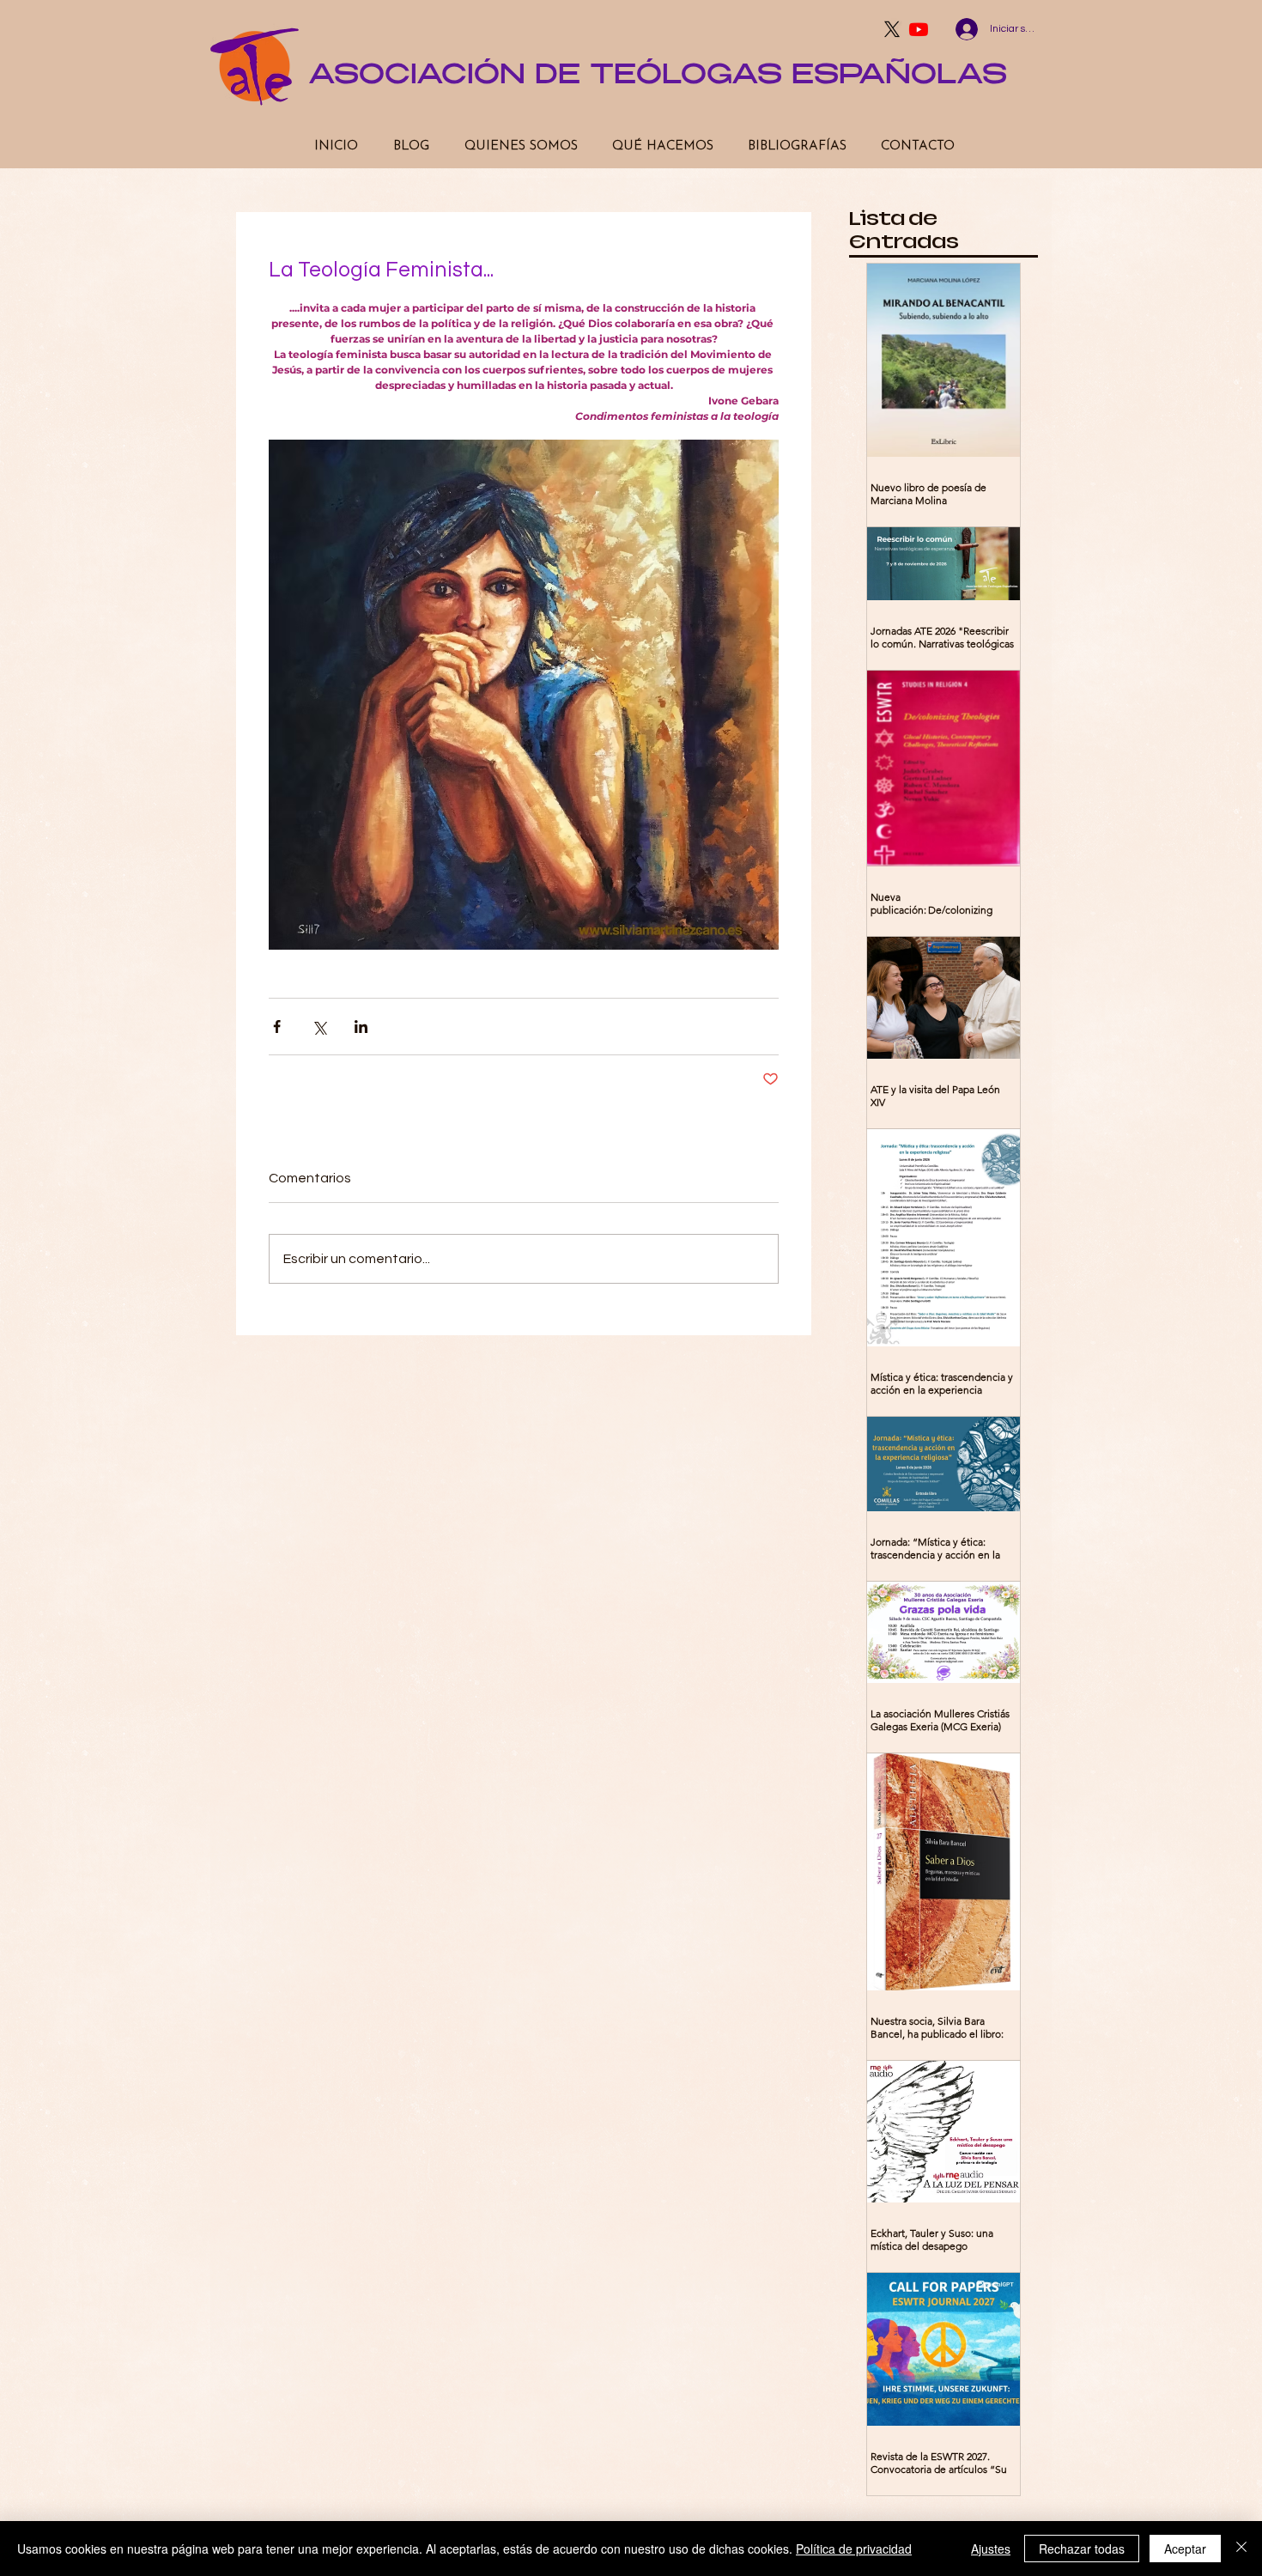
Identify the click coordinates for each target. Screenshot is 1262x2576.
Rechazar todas (1082, 2549)
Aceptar (1185, 2549)
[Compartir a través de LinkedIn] (361, 1027)
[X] (892, 29)
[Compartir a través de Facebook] (277, 1027)
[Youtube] (919, 29)
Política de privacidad (854, 2549)
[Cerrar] (1241, 2549)
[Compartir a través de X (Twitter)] (319, 1027)
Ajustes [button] (991, 2549)
